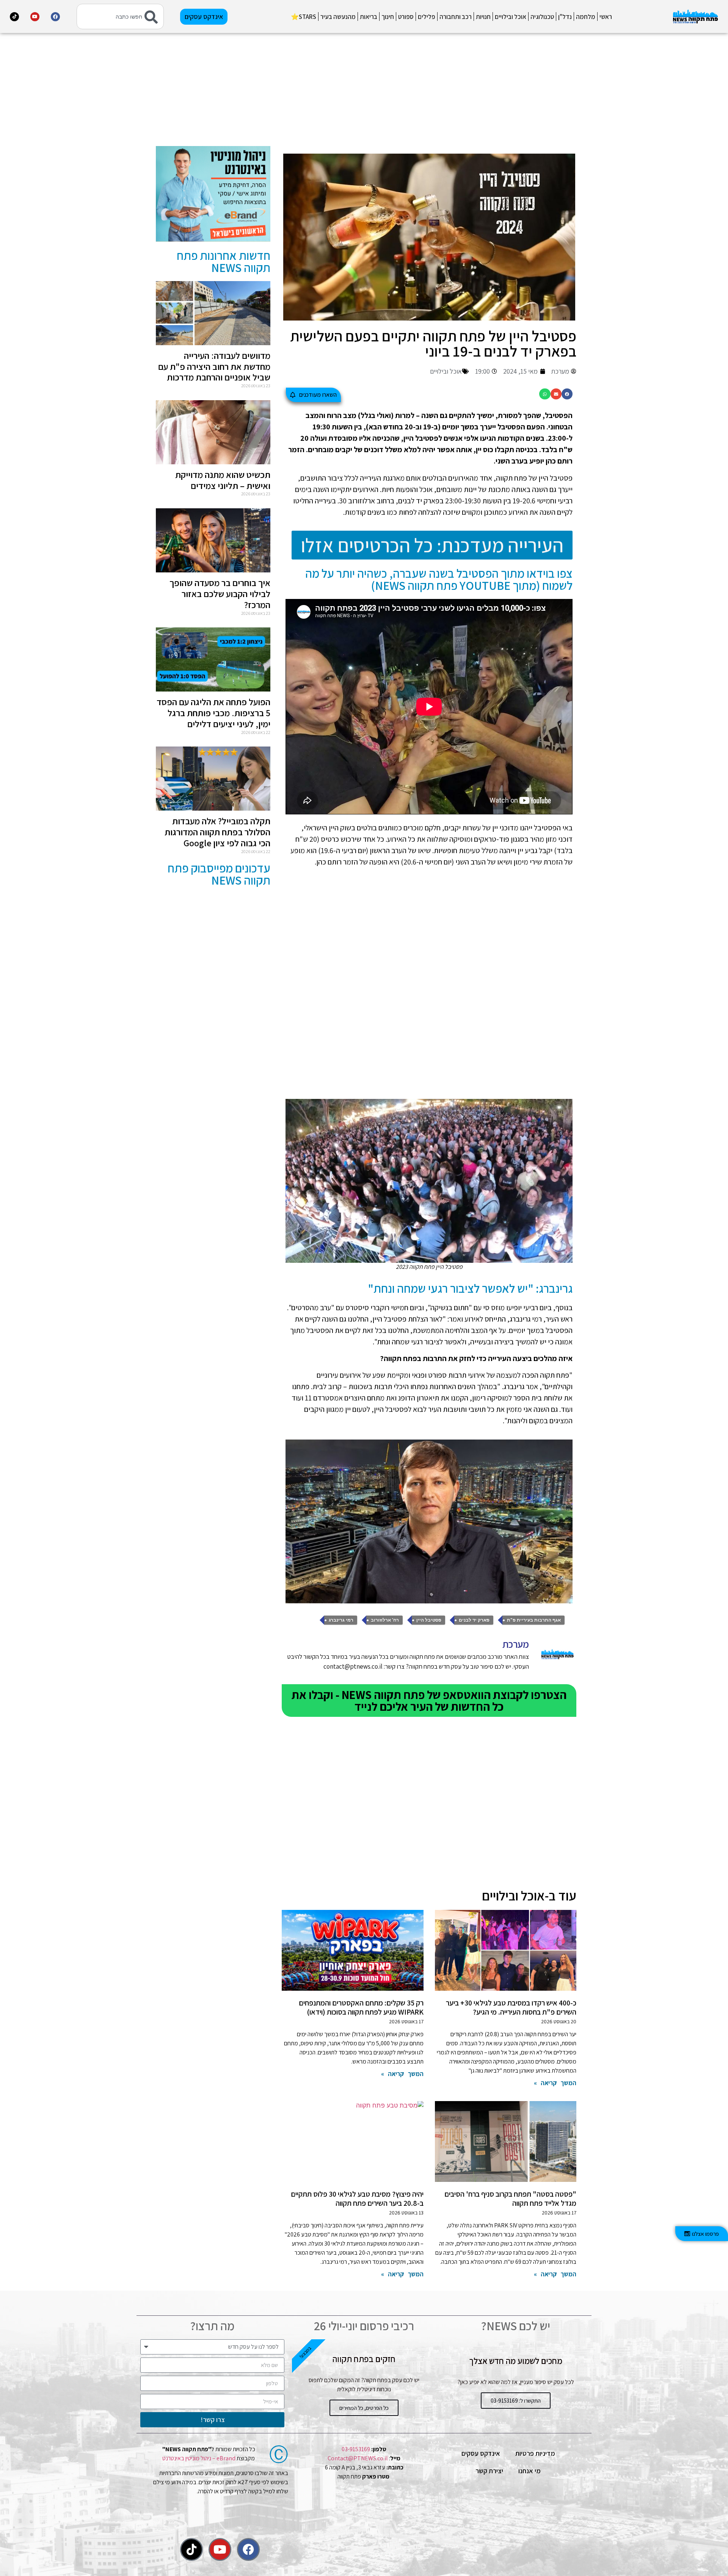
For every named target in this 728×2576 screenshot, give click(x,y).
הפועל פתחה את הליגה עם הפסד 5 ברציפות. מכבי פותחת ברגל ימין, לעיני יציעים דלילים (213, 713)
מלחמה (586, 17)
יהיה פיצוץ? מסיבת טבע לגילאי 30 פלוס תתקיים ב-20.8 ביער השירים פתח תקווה (357, 2199)
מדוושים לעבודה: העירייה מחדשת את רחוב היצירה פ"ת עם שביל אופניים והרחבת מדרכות (214, 366)
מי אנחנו (530, 2471)
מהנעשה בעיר (338, 17)
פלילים (427, 17)
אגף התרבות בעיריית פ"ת (534, 1620)
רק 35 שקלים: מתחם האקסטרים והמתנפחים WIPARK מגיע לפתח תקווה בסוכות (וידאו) (361, 2007)
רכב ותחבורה (456, 17)
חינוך (388, 17)
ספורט (406, 17)
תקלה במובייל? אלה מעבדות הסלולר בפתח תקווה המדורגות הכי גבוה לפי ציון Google (217, 832)
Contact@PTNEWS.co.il (358, 2458)
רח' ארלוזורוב (385, 1620)
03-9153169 (356, 2449)
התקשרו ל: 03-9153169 (516, 2401)
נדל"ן (565, 17)
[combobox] (120, 17)
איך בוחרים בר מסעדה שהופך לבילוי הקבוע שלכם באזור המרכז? (220, 594)
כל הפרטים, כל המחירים (364, 2408)
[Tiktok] (14, 17)
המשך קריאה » (555, 2083)
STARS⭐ (304, 17)
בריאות (369, 17)
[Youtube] (35, 17)
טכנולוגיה (542, 17)
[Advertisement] (429, 93)
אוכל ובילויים (511, 17)
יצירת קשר (489, 2471)
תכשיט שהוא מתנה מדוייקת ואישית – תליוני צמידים (223, 480)
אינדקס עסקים (481, 2453)
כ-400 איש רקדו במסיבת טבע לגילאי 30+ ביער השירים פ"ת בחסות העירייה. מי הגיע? (511, 2007)
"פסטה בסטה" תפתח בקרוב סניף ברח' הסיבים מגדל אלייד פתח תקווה (510, 2199)
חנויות (483, 17)
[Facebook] (55, 17)
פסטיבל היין (429, 1620)
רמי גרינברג (341, 1620)
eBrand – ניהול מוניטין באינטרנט (199, 2458)
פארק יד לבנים (474, 1620)
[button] (567, 394)
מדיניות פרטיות (535, 2453)
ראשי (606, 17)
